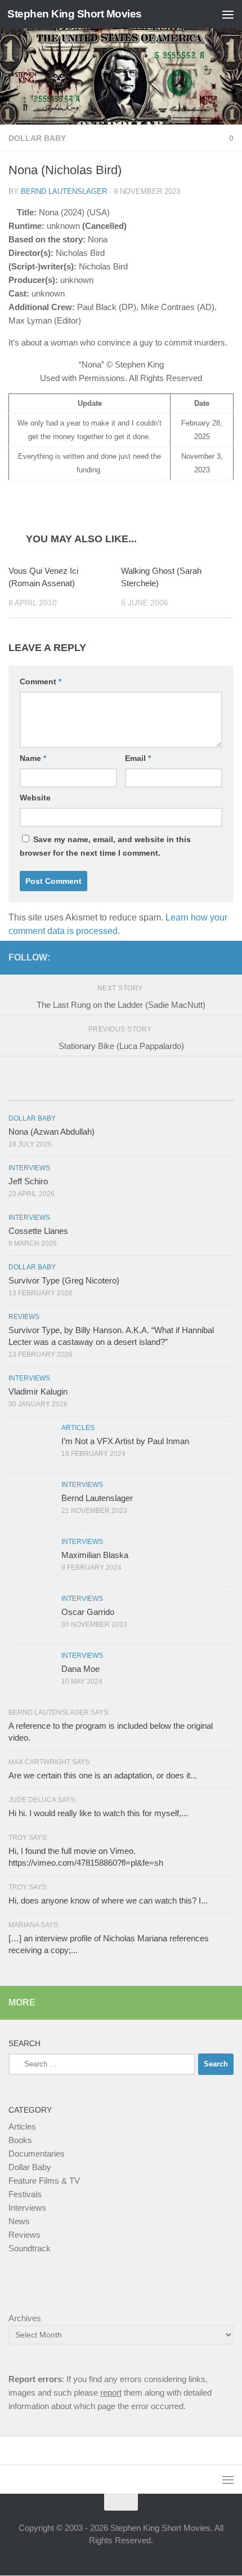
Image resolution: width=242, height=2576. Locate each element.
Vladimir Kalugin (38, 1391)
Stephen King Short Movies (75, 14)
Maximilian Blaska (95, 1555)
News (19, 2221)
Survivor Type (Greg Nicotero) (64, 1280)
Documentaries (37, 2154)
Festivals (25, 2194)
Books (20, 2140)
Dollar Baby (37, 138)
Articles (78, 1428)
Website (35, 798)
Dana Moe (80, 1669)
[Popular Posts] (121, 1089)
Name (33, 758)
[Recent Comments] (196, 1089)
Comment (41, 681)
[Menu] (228, 14)
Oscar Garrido (88, 1612)
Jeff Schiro (28, 1181)
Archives (25, 2318)
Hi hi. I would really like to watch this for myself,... (98, 1813)
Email (138, 758)
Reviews (24, 1317)
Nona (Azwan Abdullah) (51, 1132)
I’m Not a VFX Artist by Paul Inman (125, 1441)
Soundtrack (30, 2248)
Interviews (29, 1168)
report (111, 2393)
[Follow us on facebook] (191, 957)
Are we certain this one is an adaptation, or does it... (103, 1775)
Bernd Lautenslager (64, 191)
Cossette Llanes (38, 1231)
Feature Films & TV (44, 2181)
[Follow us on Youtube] (227, 957)
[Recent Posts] (46, 1089)
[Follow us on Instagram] (209, 957)
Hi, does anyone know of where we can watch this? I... (108, 1900)
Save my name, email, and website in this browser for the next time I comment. (105, 846)
